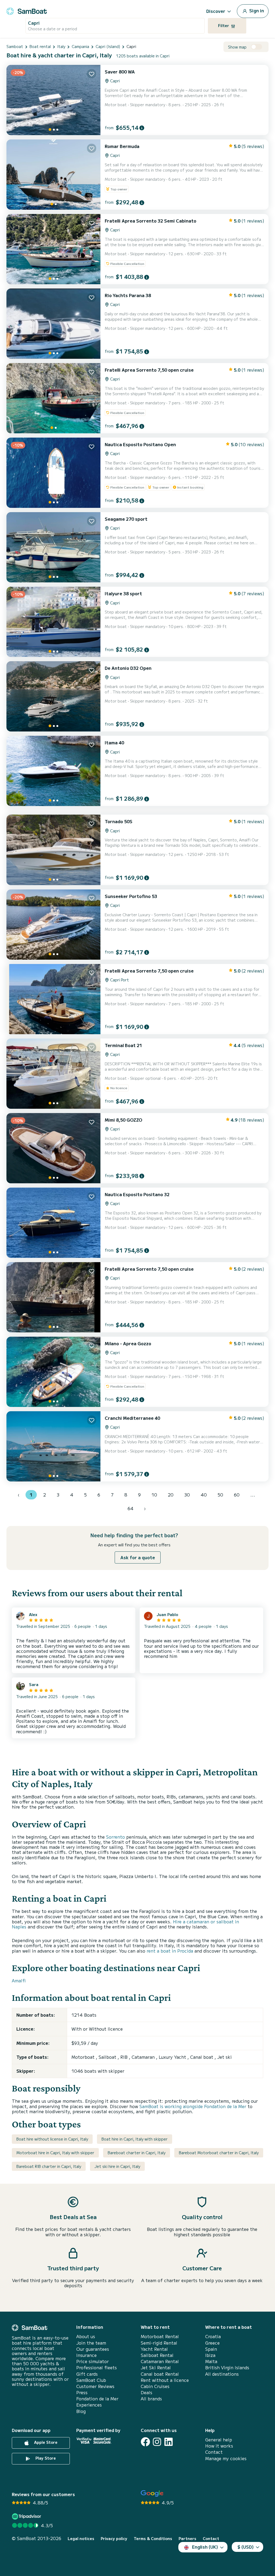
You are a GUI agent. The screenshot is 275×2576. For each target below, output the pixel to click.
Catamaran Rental (160, 2361)
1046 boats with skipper (98, 2071)
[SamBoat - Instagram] (157, 2442)
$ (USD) (246, 2547)
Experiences (89, 2405)
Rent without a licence (165, 2380)
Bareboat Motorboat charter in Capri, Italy (219, 2153)
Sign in (256, 10)
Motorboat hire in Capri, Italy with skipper (55, 2153)
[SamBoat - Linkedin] (169, 2442)
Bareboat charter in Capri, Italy (137, 2153)
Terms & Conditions (153, 2539)
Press (82, 2392)
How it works (219, 2446)
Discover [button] (216, 11)
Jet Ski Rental (156, 2368)
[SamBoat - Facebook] (145, 2442)
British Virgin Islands (227, 2368)
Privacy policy (114, 2539)
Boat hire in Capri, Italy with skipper (135, 2139)
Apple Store (45, 2442)
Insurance (86, 2355)
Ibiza (210, 2355)
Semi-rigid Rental (159, 2343)
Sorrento (115, 1837)
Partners (187, 2539)
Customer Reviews (95, 2386)
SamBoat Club (91, 2380)
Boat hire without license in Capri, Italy (52, 2139)
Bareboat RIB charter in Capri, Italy (49, 2166)
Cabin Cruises (155, 2386)
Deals (146, 2392)
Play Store (45, 2458)
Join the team (91, 2343)
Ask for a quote (138, 1557)
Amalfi (19, 1980)
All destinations (222, 2374)
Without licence (106, 2029)
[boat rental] (27, 10)
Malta (211, 2361)
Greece (212, 2343)
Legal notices (81, 2539)
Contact (214, 2452)
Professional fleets (97, 2368)
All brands (151, 2399)
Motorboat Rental (160, 2336)
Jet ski (225, 2057)
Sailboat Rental (157, 2355)
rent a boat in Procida (170, 1951)
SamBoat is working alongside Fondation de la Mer (193, 2106)
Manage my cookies (226, 2458)
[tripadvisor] (27, 2516)
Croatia (213, 2336)
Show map (237, 47)
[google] (152, 2494)
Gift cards (87, 2374)
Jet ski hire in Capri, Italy (117, 2166)
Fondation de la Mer (97, 2399)
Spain (211, 2349)
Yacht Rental (154, 2349)
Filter (224, 25)
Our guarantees (93, 2349)
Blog (81, 2411)
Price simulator (93, 2361)
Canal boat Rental (160, 2374)
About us (86, 2336)
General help (219, 2440)
